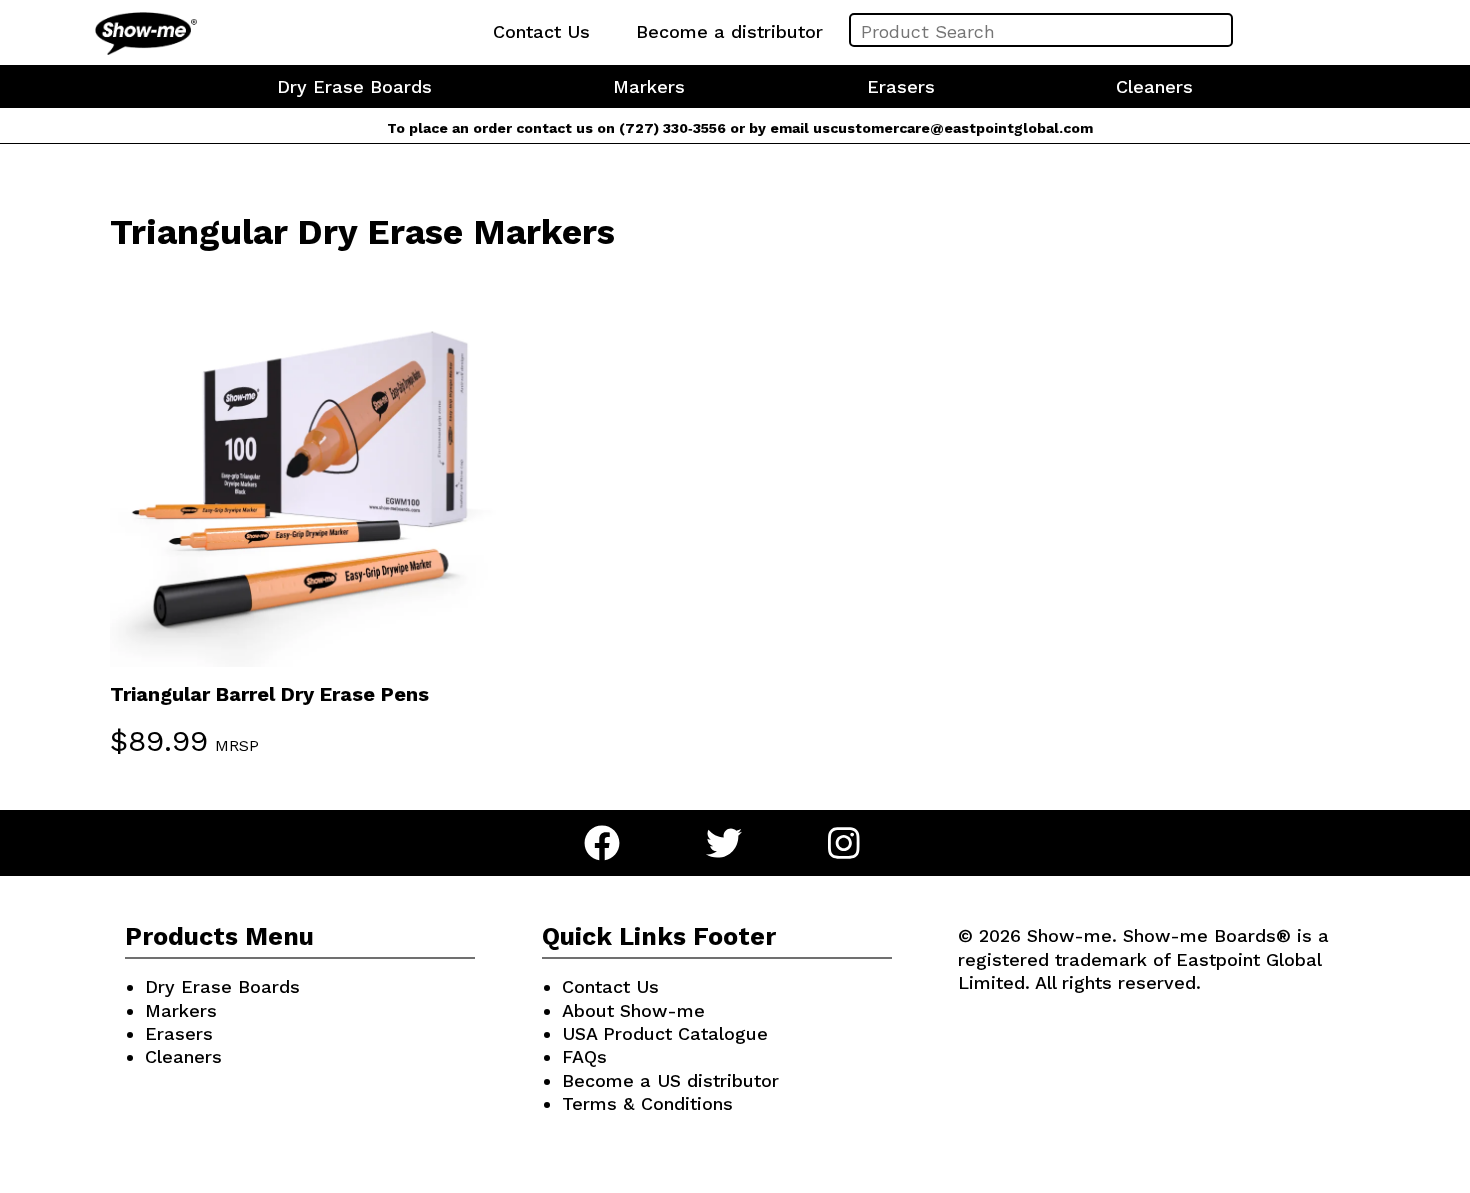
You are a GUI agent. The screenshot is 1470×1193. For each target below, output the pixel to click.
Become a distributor (729, 31)
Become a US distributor (670, 1080)
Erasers (901, 86)
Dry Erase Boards (354, 86)
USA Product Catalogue (665, 1033)
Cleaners (1154, 86)
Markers (649, 86)
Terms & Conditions (647, 1103)
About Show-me (633, 1010)
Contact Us (541, 31)
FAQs (584, 1056)
